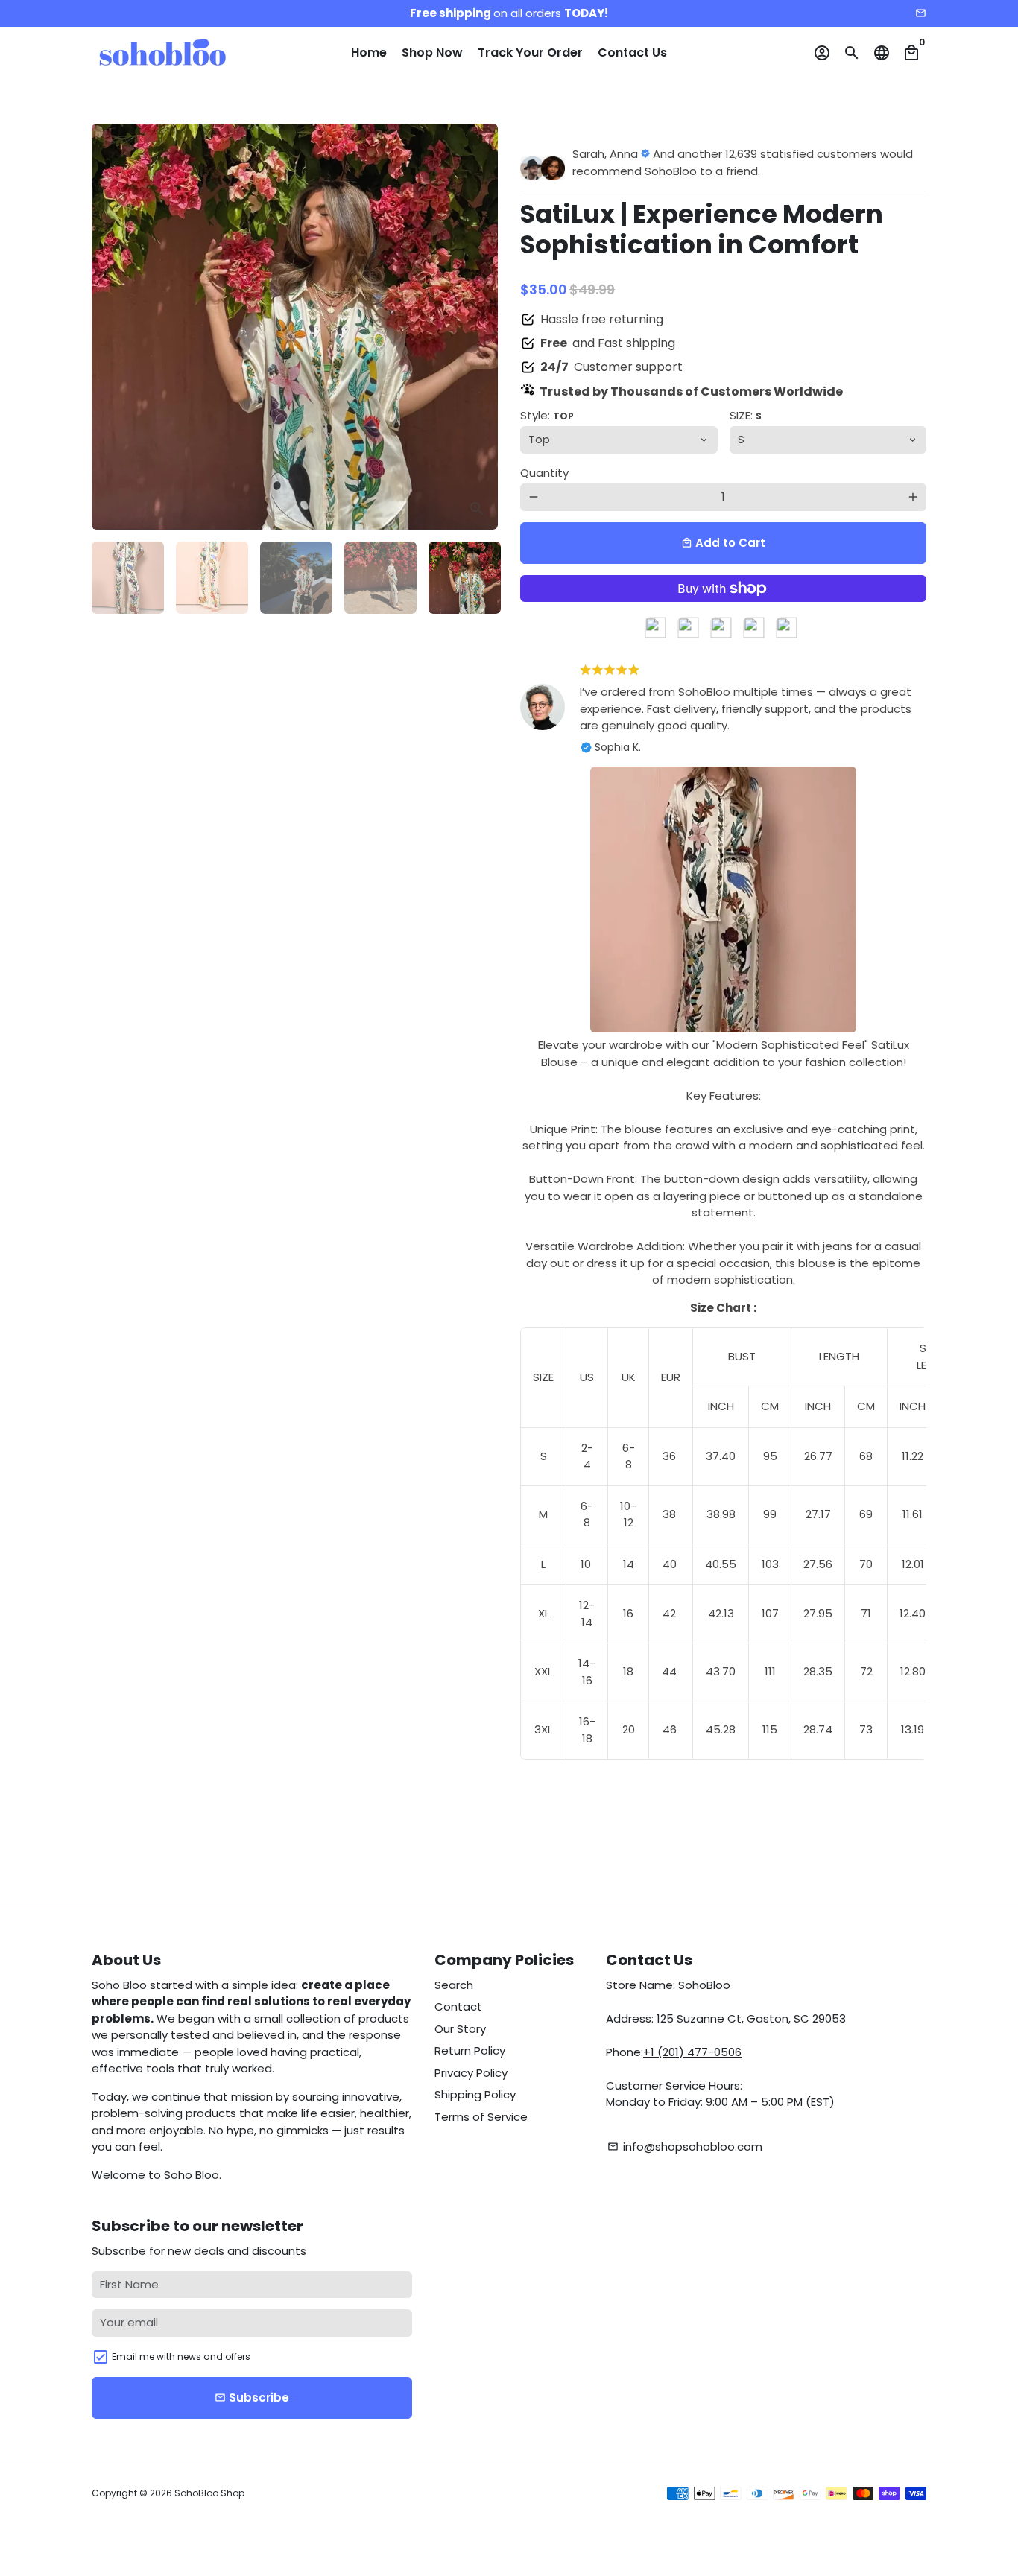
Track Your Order (530, 53)
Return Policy (470, 2050)
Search (454, 1985)
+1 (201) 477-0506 (692, 2052)
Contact (458, 2006)
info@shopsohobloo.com (685, 2147)
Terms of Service (481, 2117)
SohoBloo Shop (209, 2493)
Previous (111, 327)
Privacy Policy (471, 2073)
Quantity (544, 473)
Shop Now (432, 53)
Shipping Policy (475, 2094)
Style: (547, 415)
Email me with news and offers (181, 2357)
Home (369, 53)
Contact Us (632, 53)
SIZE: (746, 415)
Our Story (460, 2029)
